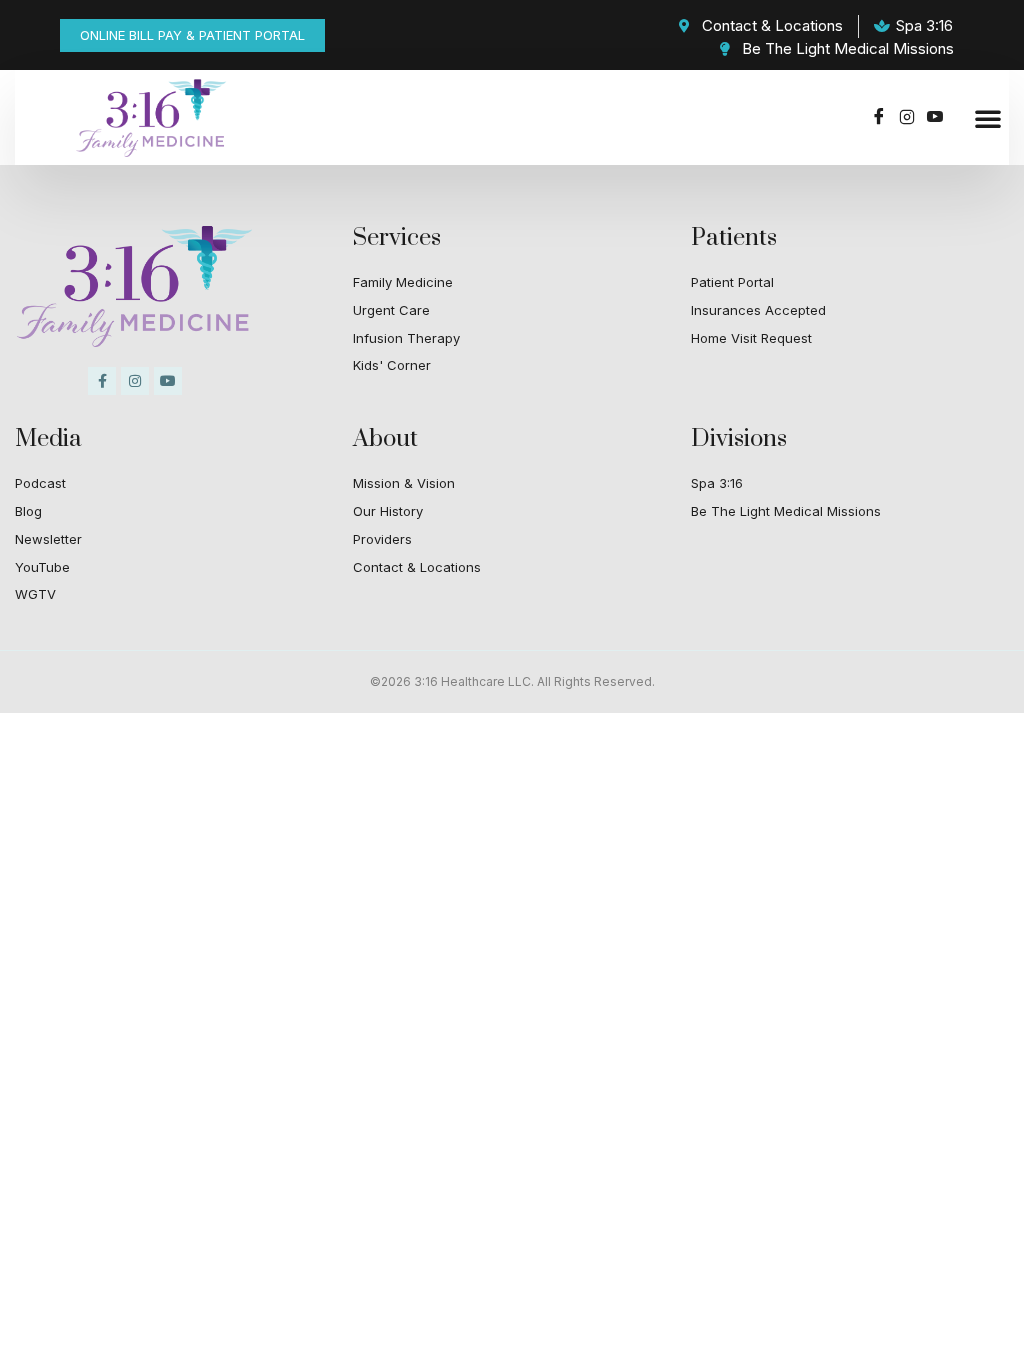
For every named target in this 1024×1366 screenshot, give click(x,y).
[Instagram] (907, 118)
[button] (988, 118)
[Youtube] (935, 118)
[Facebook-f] (102, 381)
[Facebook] (879, 118)
